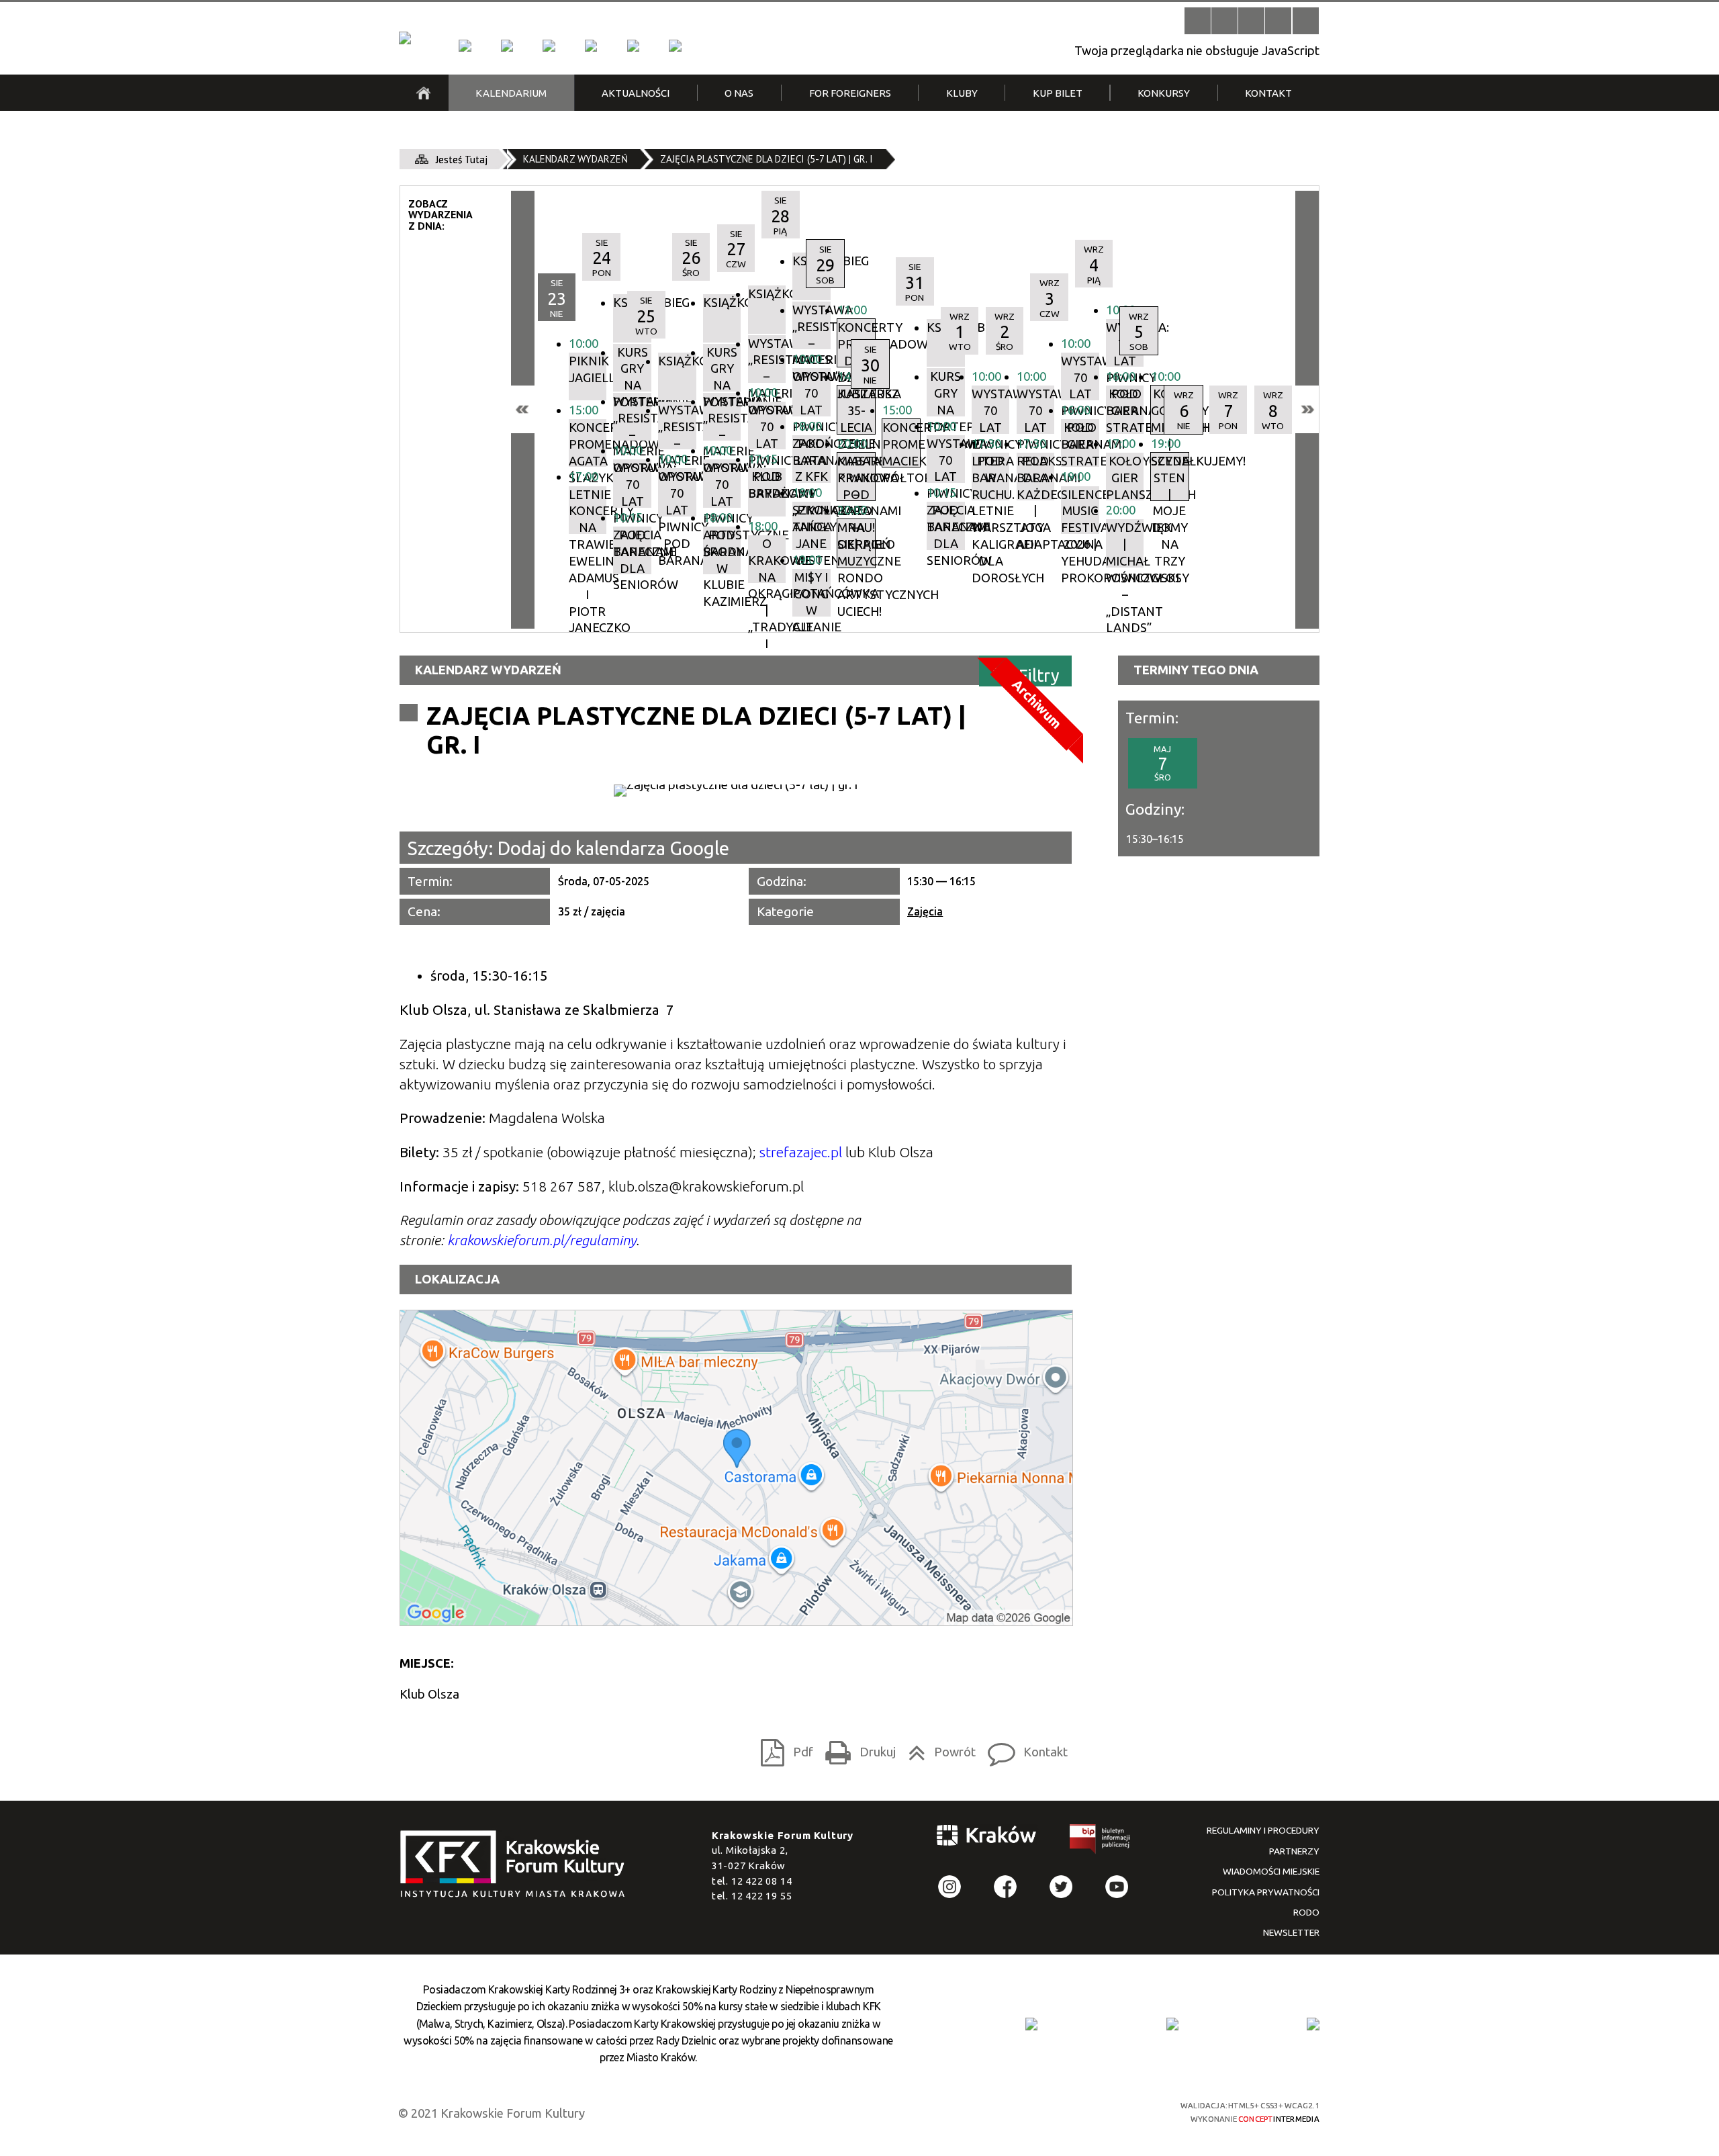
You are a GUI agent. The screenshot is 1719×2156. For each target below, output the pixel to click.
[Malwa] (465, 46)
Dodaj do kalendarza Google (613, 848)
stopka (517, 1865)
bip (1101, 1842)
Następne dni (1307, 409)
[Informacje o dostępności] (1224, 20)
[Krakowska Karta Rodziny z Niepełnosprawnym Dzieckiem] (1172, 2024)
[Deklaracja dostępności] (1251, 20)
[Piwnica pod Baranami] (633, 46)
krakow (987, 1838)
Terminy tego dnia (1196, 670)
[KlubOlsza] (507, 46)
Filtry (1039, 675)
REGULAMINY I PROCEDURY (1263, 1830)
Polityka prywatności (1266, 1892)
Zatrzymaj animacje (1198, 20)
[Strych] (591, 46)
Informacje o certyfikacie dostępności (873, 2112)
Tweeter (1061, 1887)
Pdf (783, 1748)
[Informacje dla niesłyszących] (1278, 20)
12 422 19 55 (762, 1896)
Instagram (950, 1887)
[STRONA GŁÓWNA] (423, 93)
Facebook (1006, 1887)
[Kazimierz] (549, 46)
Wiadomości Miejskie (1271, 1871)
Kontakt (1024, 1748)
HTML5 (1040, 2111)
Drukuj (856, 1748)
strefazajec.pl (801, 1152)
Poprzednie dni (523, 409)
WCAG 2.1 (1113, 2110)
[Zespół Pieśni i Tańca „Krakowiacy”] (675, 46)
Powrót (938, 1748)
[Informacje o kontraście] (1306, 20)
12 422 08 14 (762, 1881)
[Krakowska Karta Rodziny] (1031, 2024)
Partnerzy (1294, 1851)
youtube (1117, 1887)
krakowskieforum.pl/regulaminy (542, 1240)
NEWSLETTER (1291, 1932)
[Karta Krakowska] (1313, 2024)
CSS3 (1064, 2111)
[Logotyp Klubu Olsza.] (736, 791)
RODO (1306, 1912)
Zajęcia (925, 911)
